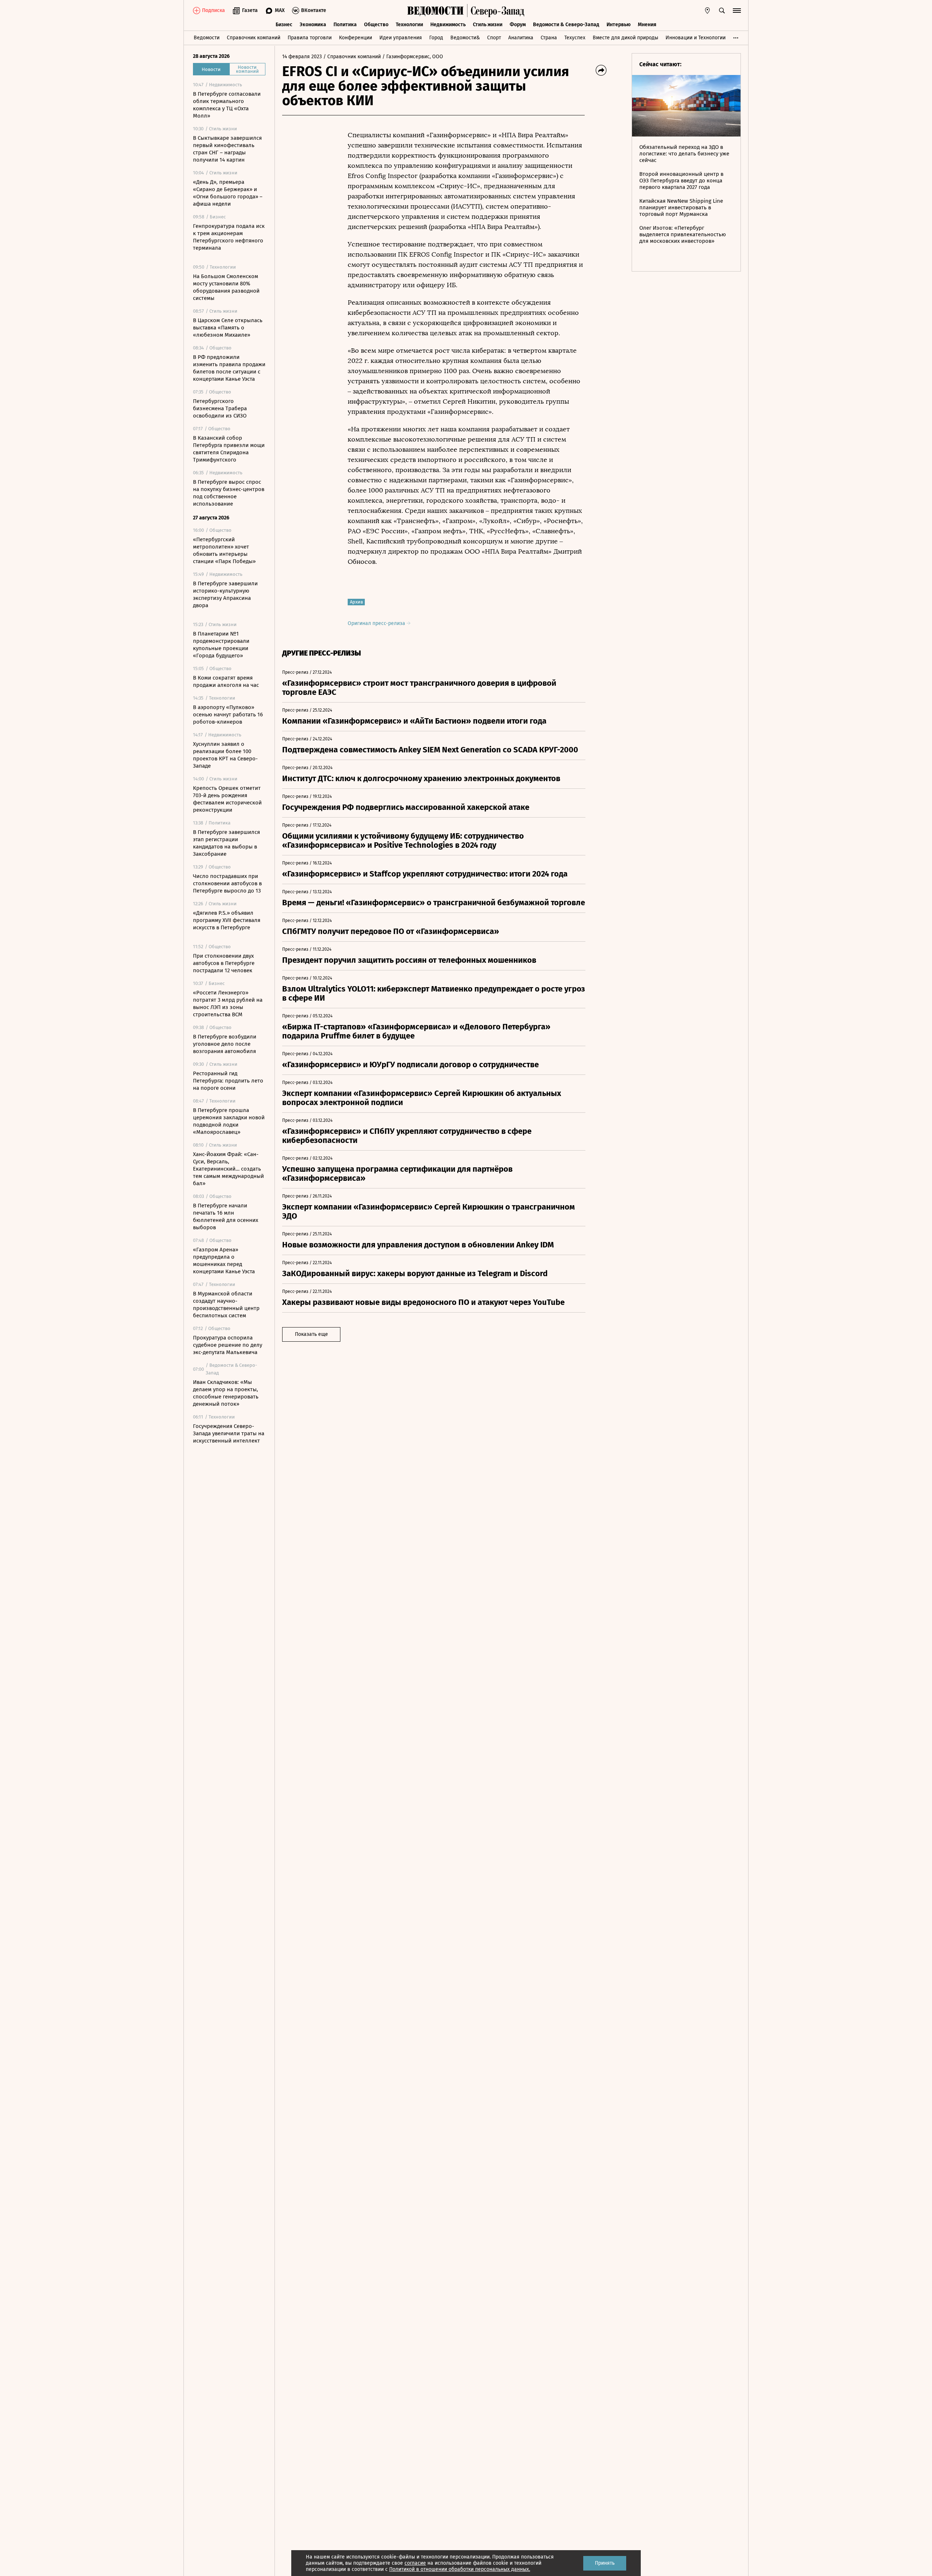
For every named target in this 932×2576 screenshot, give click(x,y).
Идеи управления (401, 38)
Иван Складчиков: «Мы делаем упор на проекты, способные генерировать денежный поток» (226, 1393)
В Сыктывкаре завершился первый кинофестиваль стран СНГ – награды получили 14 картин (227, 149)
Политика (345, 25)
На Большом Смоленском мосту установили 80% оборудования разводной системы (226, 287)
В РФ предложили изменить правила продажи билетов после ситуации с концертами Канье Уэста (229, 368)
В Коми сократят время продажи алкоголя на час (226, 681)
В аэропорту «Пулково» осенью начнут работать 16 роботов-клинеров (228, 715)
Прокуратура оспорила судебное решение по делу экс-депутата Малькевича (228, 1345)
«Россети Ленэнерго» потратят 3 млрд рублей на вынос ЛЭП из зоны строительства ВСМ (228, 1004)
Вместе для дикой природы (625, 38)
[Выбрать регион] (707, 11)
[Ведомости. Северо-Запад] (496, 11)
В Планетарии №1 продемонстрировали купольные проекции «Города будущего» (221, 645)
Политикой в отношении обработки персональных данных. (460, 2569)
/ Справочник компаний (352, 57)
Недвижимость (448, 25)
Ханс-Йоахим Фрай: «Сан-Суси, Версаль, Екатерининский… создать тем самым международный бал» (228, 1169)
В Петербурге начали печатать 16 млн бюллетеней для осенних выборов (226, 1216)
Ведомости (207, 38)
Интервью (619, 25)
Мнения (647, 25)
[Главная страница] (435, 11)
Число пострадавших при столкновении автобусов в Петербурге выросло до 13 (227, 883)
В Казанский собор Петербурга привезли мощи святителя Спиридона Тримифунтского (229, 449)
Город (436, 38)
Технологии (409, 25)
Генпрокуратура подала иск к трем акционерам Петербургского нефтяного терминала (229, 237)
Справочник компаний (254, 38)
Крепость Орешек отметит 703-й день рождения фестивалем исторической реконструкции (227, 799)
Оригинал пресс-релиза (377, 623)
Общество (376, 25)
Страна (549, 38)
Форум (518, 25)
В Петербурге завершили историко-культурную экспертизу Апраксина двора (225, 594)
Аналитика (521, 38)
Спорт (494, 38)
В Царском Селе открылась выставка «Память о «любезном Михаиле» (228, 328)
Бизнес (284, 25)
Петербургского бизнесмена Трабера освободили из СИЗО (220, 408)
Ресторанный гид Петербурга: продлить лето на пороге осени (228, 1081)
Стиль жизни (488, 25)
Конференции (356, 38)
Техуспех (575, 38)
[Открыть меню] (737, 11)
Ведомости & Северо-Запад (566, 25)
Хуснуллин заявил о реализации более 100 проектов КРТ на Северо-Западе (225, 755)
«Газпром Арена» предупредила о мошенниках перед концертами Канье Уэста (224, 1261)
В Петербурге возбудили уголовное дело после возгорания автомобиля (225, 1044)
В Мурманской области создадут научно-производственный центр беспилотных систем (226, 1305)
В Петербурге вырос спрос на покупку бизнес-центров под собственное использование (229, 493)
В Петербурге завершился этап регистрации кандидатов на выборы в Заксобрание (226, 843)
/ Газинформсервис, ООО (413, 57)
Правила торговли (310, 38)
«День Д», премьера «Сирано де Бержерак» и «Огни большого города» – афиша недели (228, 193)
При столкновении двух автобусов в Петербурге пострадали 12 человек (224, 963)
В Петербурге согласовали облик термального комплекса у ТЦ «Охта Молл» (227, 105)
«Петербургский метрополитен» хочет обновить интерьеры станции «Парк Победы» (224, 550)
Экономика (313, 25)
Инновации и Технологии (696, 38)
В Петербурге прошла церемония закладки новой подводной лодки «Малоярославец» (229, 1121)
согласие (415, 2563)
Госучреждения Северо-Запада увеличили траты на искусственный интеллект (229, 1433)
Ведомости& (465, 38)
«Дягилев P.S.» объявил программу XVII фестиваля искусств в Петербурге (227, 920)
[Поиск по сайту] (722, 11)
